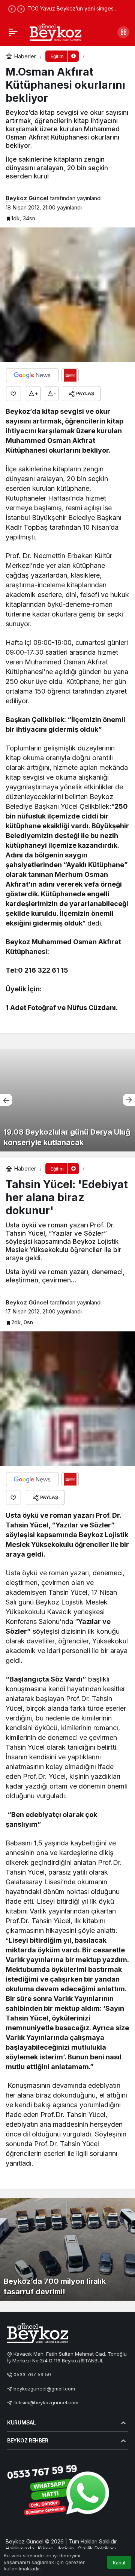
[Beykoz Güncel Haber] (55, 31)
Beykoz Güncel (27, 198)
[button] (123, 32)
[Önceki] (12, 9)
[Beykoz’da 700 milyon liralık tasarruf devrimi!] (67, 2249)
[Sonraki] (21, 9)
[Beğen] (13, 394)
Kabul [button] (119, 2563)
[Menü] (13, 32)
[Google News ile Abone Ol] (32, 375)
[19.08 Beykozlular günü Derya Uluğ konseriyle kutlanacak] (67, 1100)
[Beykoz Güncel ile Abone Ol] (70, 375)
